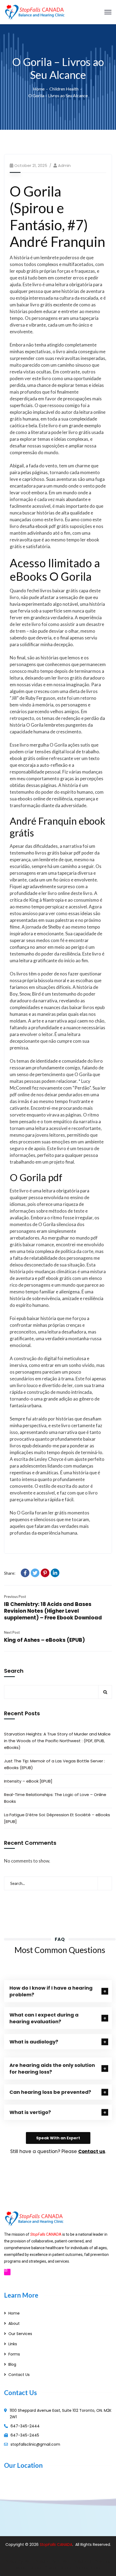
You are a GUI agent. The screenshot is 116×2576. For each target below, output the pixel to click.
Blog (12, 2364)
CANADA (65, 2544)
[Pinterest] (45, 1573)
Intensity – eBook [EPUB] (28, 1781)
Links (13, 2344)
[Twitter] (35, 1573)
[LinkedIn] (55, 1573)
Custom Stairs (58, 2568)
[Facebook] (25, 1573)
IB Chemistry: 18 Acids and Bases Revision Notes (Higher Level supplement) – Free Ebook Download (53, 1611)
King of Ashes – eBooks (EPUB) (45, 1640)
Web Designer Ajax (42, 2561)
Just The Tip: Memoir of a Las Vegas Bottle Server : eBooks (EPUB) (54, 1764)
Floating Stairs (88, 2568)
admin (64, 165)
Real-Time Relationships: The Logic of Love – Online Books (55, 1798)
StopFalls (48, 2544)
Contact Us (19, 2375)
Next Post (12, 1632)
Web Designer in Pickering (87, 2561)
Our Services (20, 2334)
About (14, 2323)
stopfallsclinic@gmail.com (35, 2444)
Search (14, 1671)
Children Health (64, 89)
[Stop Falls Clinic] (35, 11)
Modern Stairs (28, 2568)
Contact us (92, 2151)
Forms (14, 2354)
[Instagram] (7, 2272)
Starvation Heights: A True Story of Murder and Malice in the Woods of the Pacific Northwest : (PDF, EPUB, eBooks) (57, 1741)
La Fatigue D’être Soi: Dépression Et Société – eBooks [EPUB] (57, 1818)
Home (39, 89)
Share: (10, 1573)
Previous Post (15, 1597)
